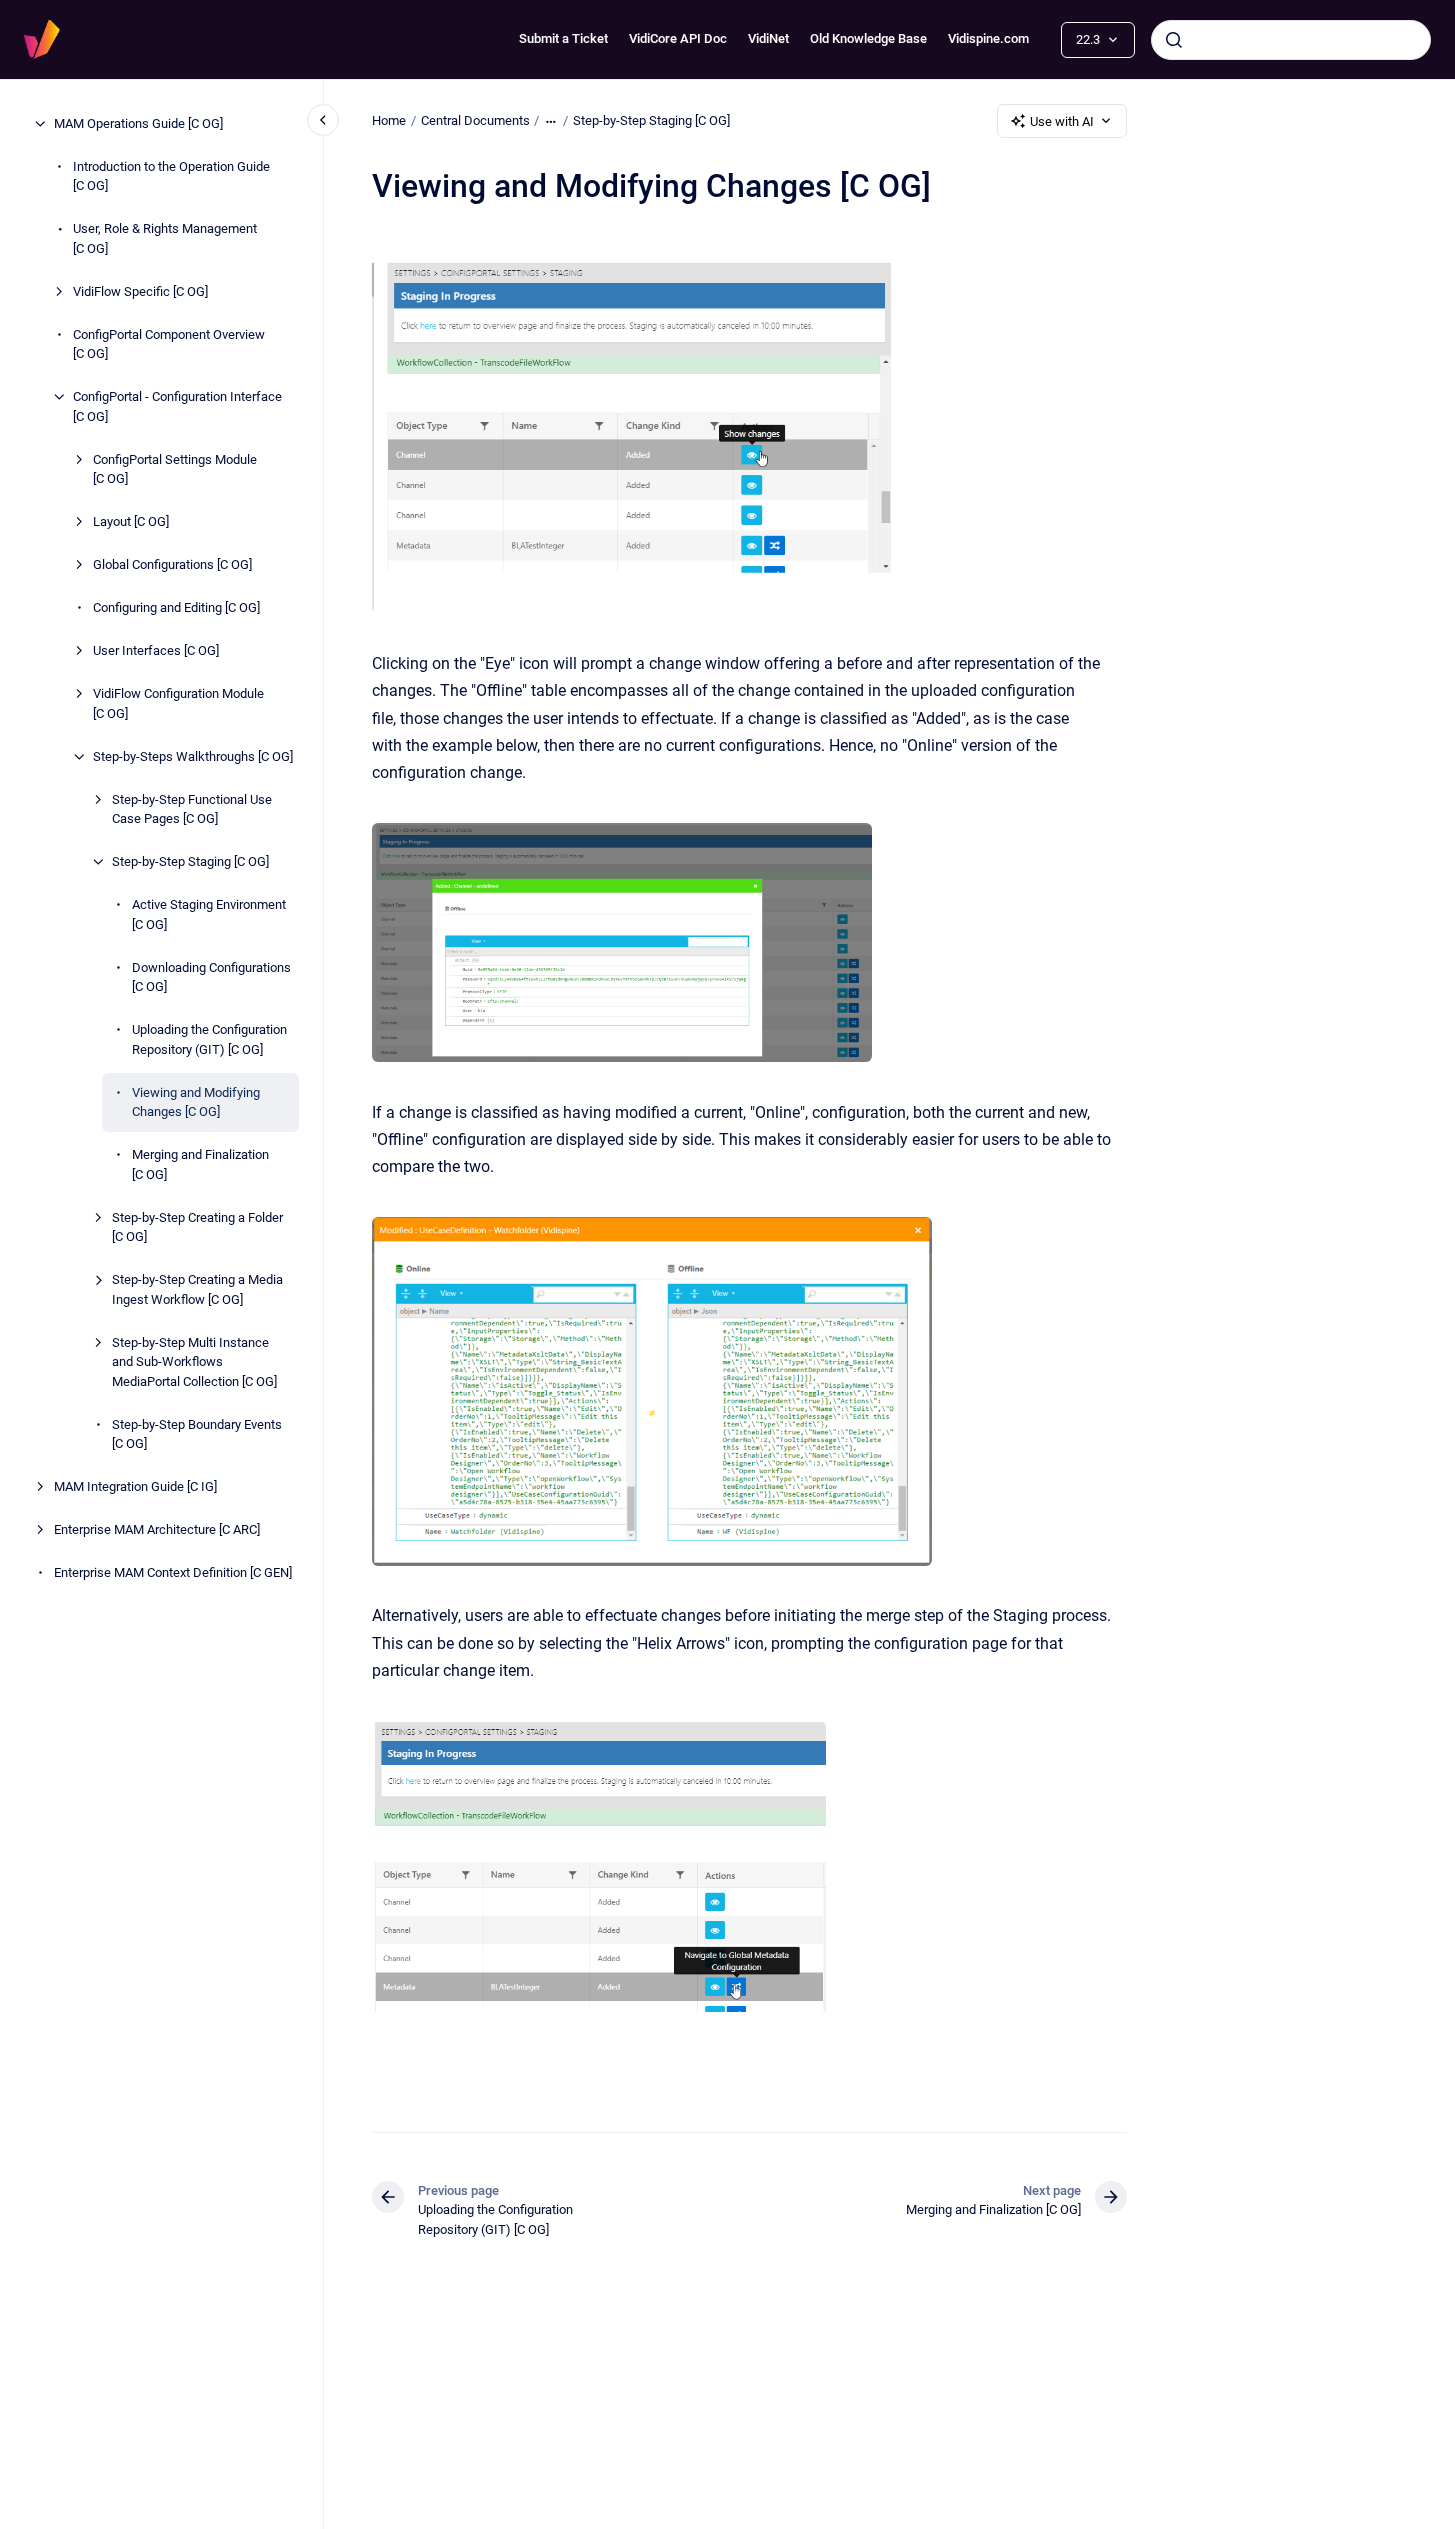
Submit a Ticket (563, 38)
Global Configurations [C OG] (172, 564)
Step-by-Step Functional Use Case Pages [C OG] (192, 809)
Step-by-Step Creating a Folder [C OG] (197, 1227)
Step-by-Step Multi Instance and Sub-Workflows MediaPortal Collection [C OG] (194, 1362)
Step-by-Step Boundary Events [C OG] (197, 1434)
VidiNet (768, 38)
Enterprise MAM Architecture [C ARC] (157, 1529)
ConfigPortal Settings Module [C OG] (175, 469)
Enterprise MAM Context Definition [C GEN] (173, 1572)
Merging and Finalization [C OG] (200, 1164)
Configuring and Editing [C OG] (176, 607)
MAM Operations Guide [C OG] (138, 123)
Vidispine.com (988, 38)
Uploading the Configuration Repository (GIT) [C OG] (209, 1039)
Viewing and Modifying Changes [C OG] (196, 1102)
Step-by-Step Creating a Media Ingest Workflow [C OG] (197, 1289)
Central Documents (475, 120)
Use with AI (1062, 121)
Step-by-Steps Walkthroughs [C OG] (193, 756)
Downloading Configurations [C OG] (211, 977)
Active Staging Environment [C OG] (209, 914)
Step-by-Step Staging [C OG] (190, 861)
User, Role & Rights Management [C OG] (165, 238)
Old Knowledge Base (868, 38)
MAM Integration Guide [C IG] (135, 1486)
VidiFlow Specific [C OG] (140, 291)
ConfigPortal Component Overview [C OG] (169, 344)
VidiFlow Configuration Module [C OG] (178, 703)
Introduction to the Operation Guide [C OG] (171, 176)
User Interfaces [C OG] (156, 650)
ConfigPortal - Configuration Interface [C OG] (177, 406)
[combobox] (1291, 40)
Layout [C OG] (131, 521)
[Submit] (1174, 40)
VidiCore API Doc (678, 38)
